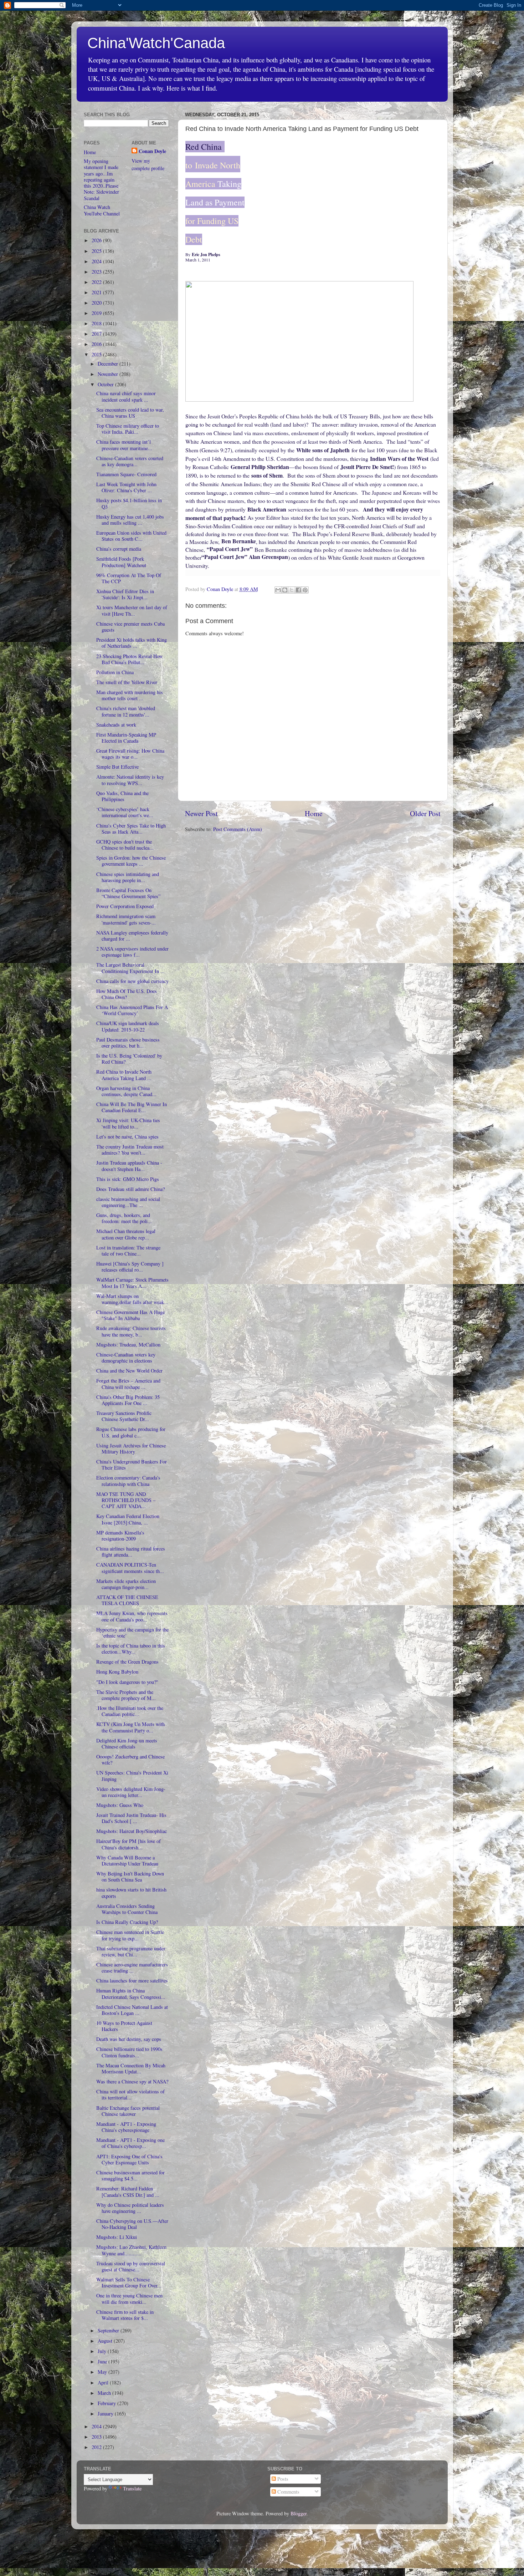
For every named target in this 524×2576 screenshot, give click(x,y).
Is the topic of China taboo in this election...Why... (131, 1649)
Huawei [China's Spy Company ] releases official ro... (130, 1267)
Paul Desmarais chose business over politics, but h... (128, 1043)
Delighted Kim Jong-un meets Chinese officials (127, 1743)
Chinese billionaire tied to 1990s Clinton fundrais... (129, 2052)
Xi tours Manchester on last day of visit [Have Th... (132, 610)
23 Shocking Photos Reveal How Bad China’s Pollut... (129, 659)
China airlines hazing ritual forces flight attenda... (131, 1552)
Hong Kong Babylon (117, 1672)
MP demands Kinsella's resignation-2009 (120, 1536)
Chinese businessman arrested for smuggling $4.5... (130, 2175)
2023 (97, 272)
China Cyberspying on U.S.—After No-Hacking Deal (132, 2224)
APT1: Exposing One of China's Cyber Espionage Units (129, 2159)
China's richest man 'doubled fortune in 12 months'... (126, 711)
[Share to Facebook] (298, 590)
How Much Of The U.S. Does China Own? (127, 994)
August (106, 2341)
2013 (97, 2437)
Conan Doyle (152, 151)
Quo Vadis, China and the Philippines (122, 796)
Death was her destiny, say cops (129, 2039)
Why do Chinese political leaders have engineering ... (130, 2208)
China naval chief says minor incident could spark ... (126, 396)
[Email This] (278, 590)
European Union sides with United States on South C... (131, 536)
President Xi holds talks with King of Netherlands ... (132, 643)
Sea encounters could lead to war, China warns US (130, 413)
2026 (97, 240)
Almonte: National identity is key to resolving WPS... (130, 780)
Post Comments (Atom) (238, 829)
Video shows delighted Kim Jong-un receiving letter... (131, 1792)
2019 (97, 313)
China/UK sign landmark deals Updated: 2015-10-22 (128, 1026)
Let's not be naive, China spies (127, 1137)
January (106, 2414)
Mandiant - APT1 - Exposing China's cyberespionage (126, 2127)
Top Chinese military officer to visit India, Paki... (128, 429)
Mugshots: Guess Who (120, 1805)
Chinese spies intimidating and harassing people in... (128, 877)
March (105, 2393)
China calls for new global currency (132, 981)
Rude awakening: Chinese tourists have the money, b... (131, 1331)
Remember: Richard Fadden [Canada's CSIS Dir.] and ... (128, 2191)
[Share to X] (292, 590)
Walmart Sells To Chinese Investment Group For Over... (129, 2282)
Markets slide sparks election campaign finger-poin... (126, 1584)
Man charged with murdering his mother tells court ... (130, 695)
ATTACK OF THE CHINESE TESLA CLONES (127, 1600)
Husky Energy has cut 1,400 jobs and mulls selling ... (130, 520)
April (104, 2382)
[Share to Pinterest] (305, 590)
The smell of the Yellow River (127, 682)
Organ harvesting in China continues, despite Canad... (126, 1091)
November (109, 374)
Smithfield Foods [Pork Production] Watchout (121, 562)
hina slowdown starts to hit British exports (131, 1893)
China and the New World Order (129, 1371)
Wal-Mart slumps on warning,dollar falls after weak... (132, 1299)
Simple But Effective (117, 767)
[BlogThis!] (285, 590)
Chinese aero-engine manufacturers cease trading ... (132, 1967)
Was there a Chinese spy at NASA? (132, 2081)
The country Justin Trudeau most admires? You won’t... (130, 1150)
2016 (97, 344)
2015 (97, 354)
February (107, 2403)
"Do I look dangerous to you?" (127, 1682)
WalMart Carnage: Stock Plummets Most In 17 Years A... (132, 1283)
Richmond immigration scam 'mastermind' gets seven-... (126, 919)
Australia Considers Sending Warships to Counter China (127, 1909)
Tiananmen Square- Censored (126, 474)
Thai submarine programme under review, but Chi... (131, 1951)
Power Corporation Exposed (125, 906)
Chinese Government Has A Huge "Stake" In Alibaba (130, 1315)
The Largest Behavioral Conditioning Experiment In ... (130, 968)
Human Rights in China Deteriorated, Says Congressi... (131, 1994)
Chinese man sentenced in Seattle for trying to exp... (130, 1935)
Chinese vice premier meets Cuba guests (130, 627)
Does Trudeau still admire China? (130, 1189)
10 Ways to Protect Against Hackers (124, 2026)
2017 (97, 334)
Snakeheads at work (116, 725)
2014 (97, 2426)
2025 (97, 251)
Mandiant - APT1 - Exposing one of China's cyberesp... (130, 2143)
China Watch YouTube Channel (102, 210)
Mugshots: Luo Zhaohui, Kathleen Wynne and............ (131, 2250)
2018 (97, 323)
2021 (97, 292)
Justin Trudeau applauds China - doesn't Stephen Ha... (129, 1166)
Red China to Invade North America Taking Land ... (124, 1075)
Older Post (425, 813)
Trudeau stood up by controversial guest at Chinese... (131, 2266)
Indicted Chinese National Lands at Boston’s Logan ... (132, 2010)
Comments (288, 2492)
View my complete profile (148, 164)
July (103, 2351)
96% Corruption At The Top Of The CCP (129, 578)
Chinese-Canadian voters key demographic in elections (126, 1358)
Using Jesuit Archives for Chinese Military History (131, 1449)
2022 (97, 282)
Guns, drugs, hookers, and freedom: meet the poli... (124, 1218)
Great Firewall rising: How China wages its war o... (130, 754)
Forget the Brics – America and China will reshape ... (128, 1384)
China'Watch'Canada (156, 43)
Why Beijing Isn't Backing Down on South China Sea (130, 1877)
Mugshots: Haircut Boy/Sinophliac (132, 1831)
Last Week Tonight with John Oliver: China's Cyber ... (126, 487)
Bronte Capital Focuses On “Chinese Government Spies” (128, 893)
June (103, 2361)
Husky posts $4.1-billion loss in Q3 (129, 503)
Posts (282, 2479)
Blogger (299, 2513)
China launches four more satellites (132, 1981)
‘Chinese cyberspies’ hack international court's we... (125, 812)
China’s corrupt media (119, 549)
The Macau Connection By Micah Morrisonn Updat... (131, 2068)
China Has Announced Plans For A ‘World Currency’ (132, 1010)
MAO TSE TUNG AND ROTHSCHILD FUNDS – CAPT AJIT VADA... (126, 1500)
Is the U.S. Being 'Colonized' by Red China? (129, 1059)
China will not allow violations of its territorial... (130, 2094)
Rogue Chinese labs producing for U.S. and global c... (131, 1432)
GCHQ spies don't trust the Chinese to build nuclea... (125, 845)
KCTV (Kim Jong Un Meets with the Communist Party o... (130, 1727)
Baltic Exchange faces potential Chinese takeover (128, 2111)
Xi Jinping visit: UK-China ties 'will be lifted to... (128, 1123)
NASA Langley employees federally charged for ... (132, 936)
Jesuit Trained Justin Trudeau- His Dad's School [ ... (131, 1818)
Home (314, 813)
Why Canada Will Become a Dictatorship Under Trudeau (127, 1860)
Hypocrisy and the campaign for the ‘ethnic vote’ (132, 1633)
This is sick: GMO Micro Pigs (128, 1179)
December (109, 364)
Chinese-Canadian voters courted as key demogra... (130, 461)
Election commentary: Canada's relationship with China (128, 1481)
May (103, 2372)
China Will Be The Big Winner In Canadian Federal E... (132, 1107)
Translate (132, 2488)
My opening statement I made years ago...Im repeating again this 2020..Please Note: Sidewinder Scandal (101, 180)
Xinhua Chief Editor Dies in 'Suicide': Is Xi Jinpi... (125, 594)
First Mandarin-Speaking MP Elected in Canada (126, 738)
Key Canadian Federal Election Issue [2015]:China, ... (128, 1519)
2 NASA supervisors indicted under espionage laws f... (132, 952)
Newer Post (201, 813)
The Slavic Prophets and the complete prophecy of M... (126, 1695)
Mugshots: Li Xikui (117, 2237)
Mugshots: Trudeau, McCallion (128, 1345)
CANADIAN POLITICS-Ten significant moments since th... (130, 1568)
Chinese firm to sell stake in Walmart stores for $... (125, 2315)
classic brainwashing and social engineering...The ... (128, 1202)
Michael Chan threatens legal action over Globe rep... (126, 1234)
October (106, 384)
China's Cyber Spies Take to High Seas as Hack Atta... (131, 829)
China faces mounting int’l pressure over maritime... (124, 445)
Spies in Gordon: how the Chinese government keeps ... (131, 861)
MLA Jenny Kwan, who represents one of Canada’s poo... (132, 1616)
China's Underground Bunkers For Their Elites (132, 1465)
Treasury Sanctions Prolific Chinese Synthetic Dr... (124, 1416)
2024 (97, 261)
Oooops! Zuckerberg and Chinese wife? (130, 1760)
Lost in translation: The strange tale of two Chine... (128, 1251)
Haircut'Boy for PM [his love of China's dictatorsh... (129, 1844)
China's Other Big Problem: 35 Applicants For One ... (128, 1400)
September (109, 2330)
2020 (97, 303)
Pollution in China (115, 672)
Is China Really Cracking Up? (127, 1922)
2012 (97, 2447)
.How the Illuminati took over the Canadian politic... (130, 1711)
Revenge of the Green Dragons (127, 1662)
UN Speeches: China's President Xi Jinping (132, 1776)
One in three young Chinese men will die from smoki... (129, 2298)
